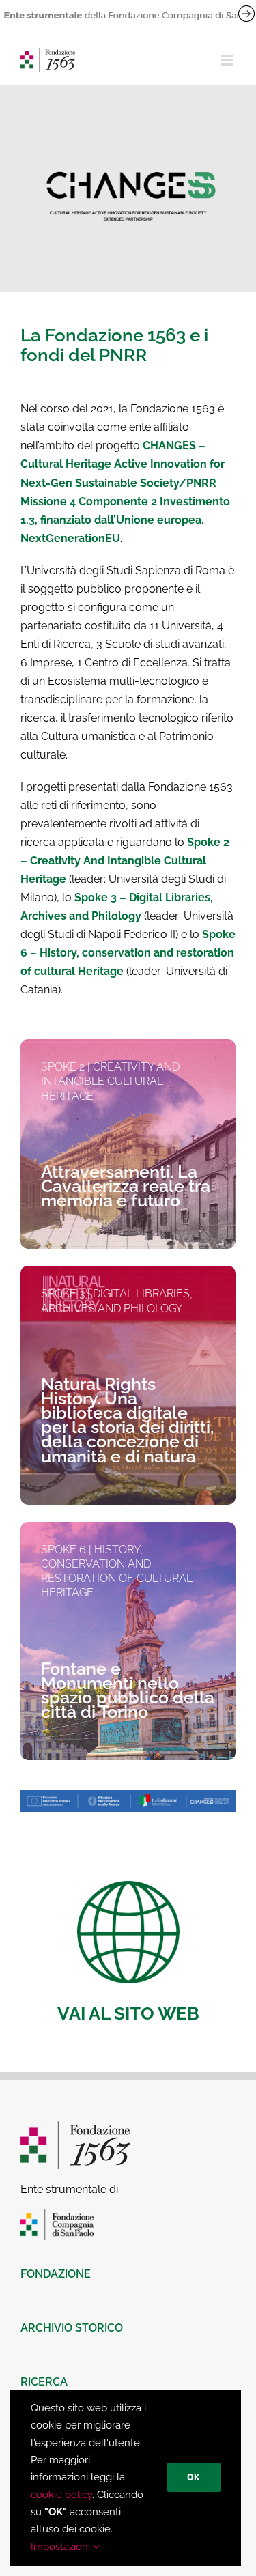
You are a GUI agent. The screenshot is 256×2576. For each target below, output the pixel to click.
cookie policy (61, 2495)
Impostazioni (62, 2547)
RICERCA (44, 2382)
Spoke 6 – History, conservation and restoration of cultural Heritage (128, 953)
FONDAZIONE (56, 2274)
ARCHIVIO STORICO (72, 2328)
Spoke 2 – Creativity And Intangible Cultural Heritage (125, 861)
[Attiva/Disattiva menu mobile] (228, 60)
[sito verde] (128, 1886)
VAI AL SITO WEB (128, 2013)
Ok (194, 2477)
